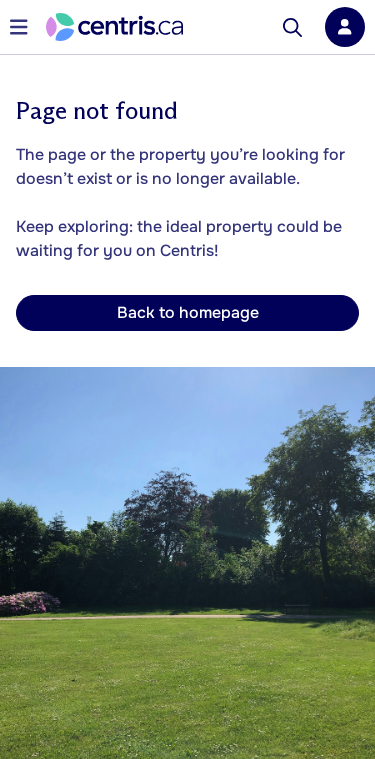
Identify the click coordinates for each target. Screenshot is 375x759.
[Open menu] (19, 27)
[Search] (292, 27)
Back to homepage (188, 312)
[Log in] (345, 27)
